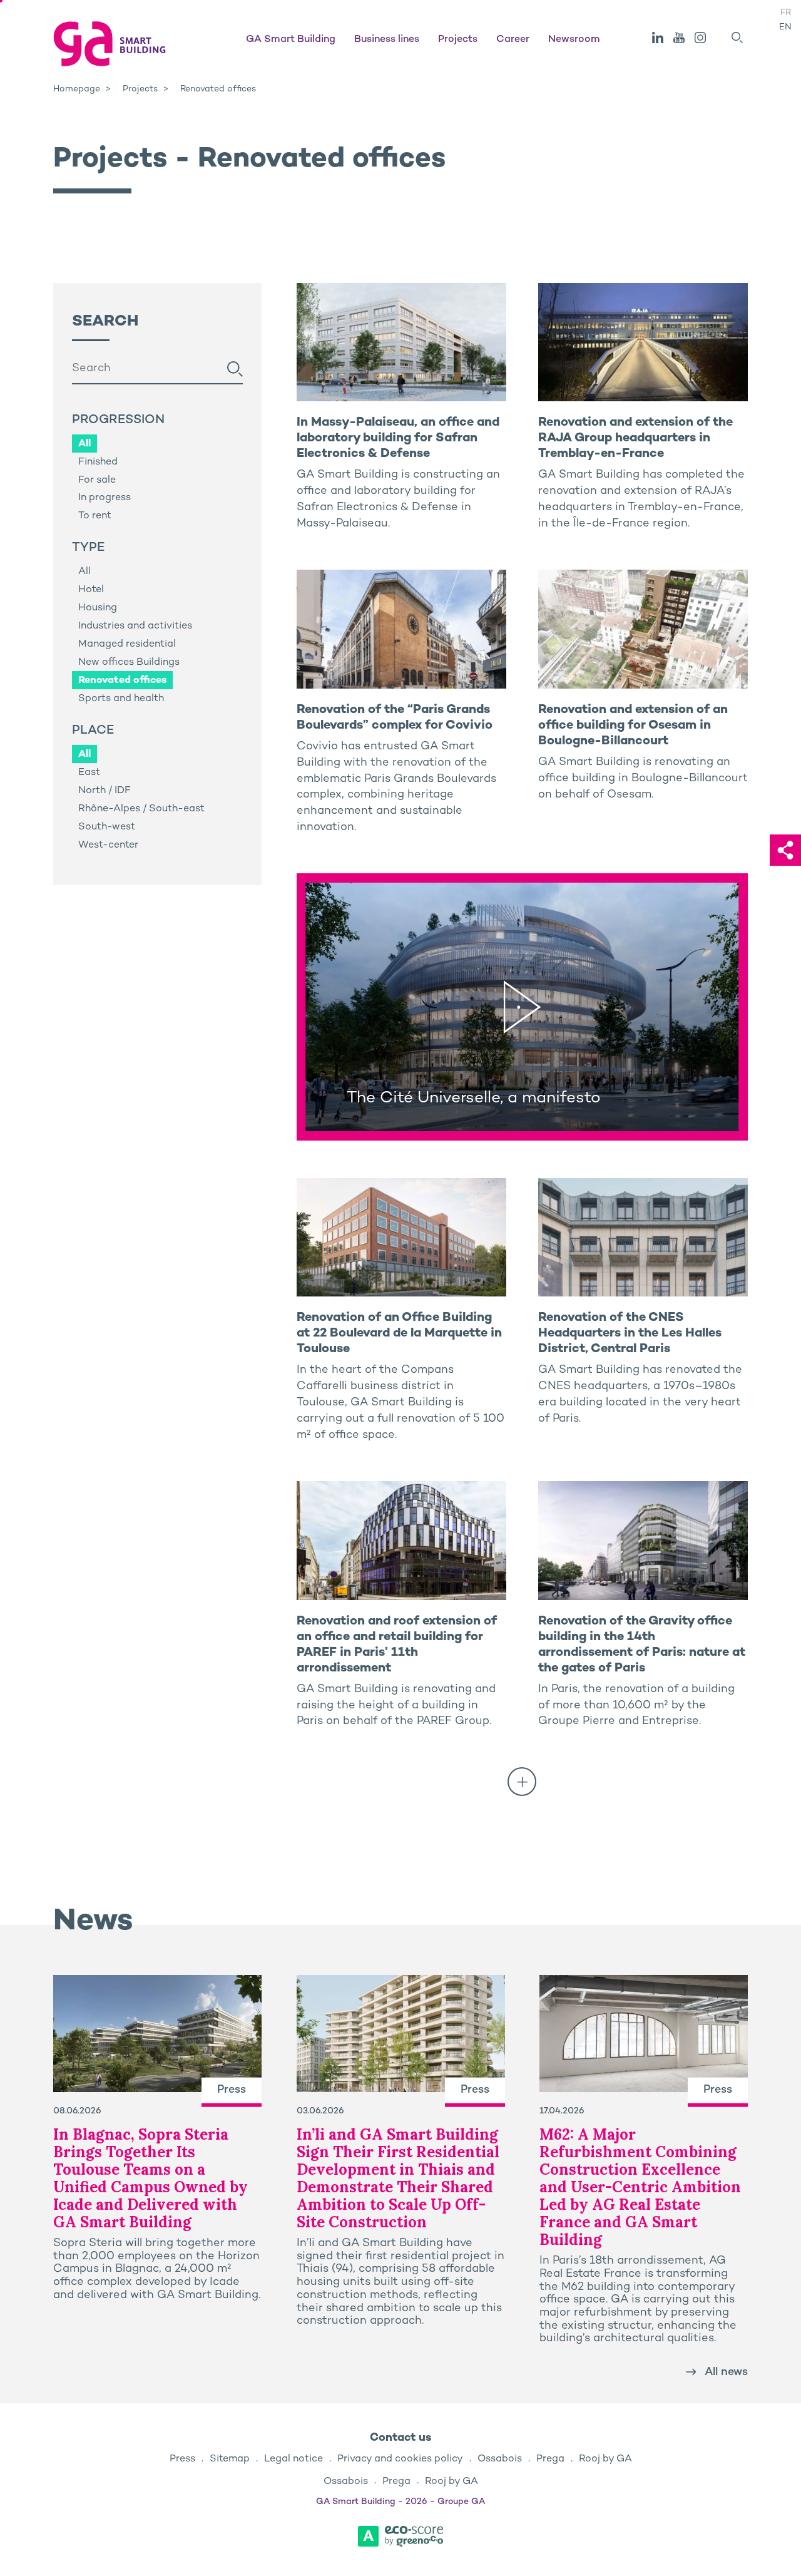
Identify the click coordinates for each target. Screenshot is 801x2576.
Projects (458, 40)
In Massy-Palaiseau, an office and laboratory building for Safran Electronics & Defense (398, 439)
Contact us (400, 2438)
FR (786, 13)
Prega (550, 2459)
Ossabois (500, 2459)
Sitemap (230, 2459)
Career (513, 40)
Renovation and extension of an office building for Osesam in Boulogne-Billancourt (633, 726)
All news (726, 2372)
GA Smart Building (291, 40)
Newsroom (574, 40)
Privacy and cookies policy (400, 2459)
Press (182, 2459)
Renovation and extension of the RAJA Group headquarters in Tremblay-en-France (635, 439)
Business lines (387, 40)
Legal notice (293, 2459)
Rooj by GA (605, 2459)
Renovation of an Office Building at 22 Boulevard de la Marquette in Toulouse (399, 1334)
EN (785, 27)
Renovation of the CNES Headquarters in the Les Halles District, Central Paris (630, 1334)
